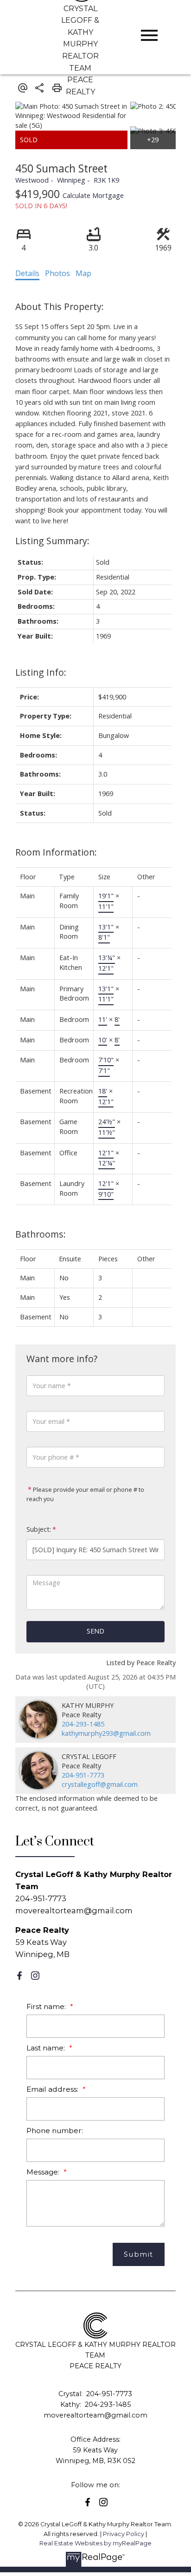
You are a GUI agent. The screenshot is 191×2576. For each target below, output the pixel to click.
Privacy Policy (124, 2534)
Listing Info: (41, 672)
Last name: (47, 2048)
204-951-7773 (83, 1775)
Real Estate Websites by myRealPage (95, 2543)
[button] (19, 1976)
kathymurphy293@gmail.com (106, 1733)
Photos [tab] (57, 273)
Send (95, 1631)
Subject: (39, 1529)
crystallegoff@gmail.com (100, 1784)
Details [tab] (27, 273)
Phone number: (55, 2131)
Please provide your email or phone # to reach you (85, 1494)
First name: (47, 2006)
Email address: (53, 2089)
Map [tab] (83, 273)
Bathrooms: (41, 1234)
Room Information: (56, 852)
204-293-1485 (83, 1724)
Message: (44, 2172)
